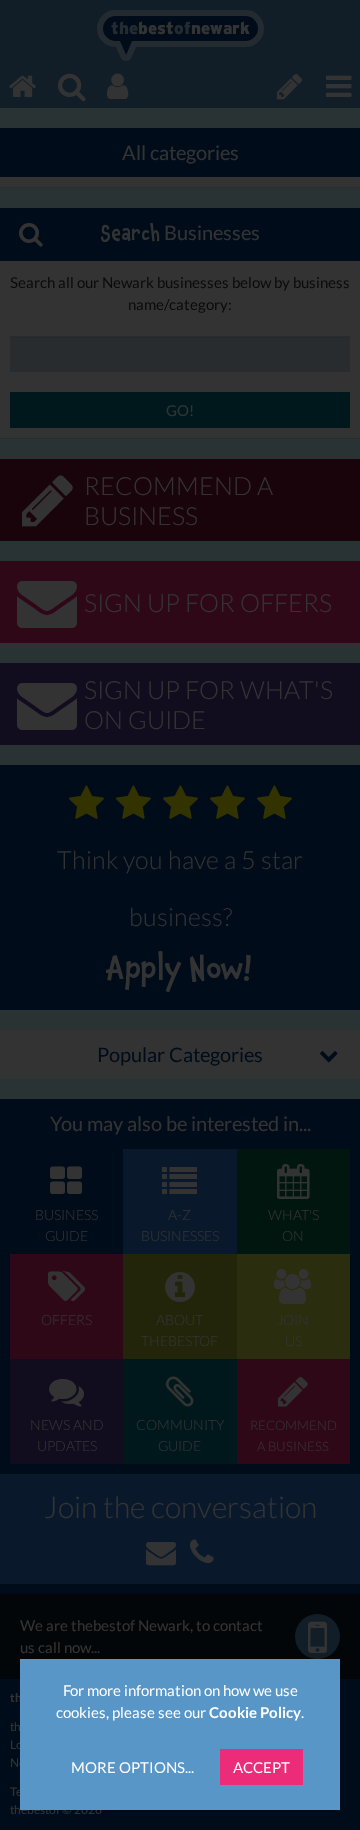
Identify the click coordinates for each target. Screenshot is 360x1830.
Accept (261, 1767)
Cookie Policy (255, 1712)
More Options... (132, 1767)
